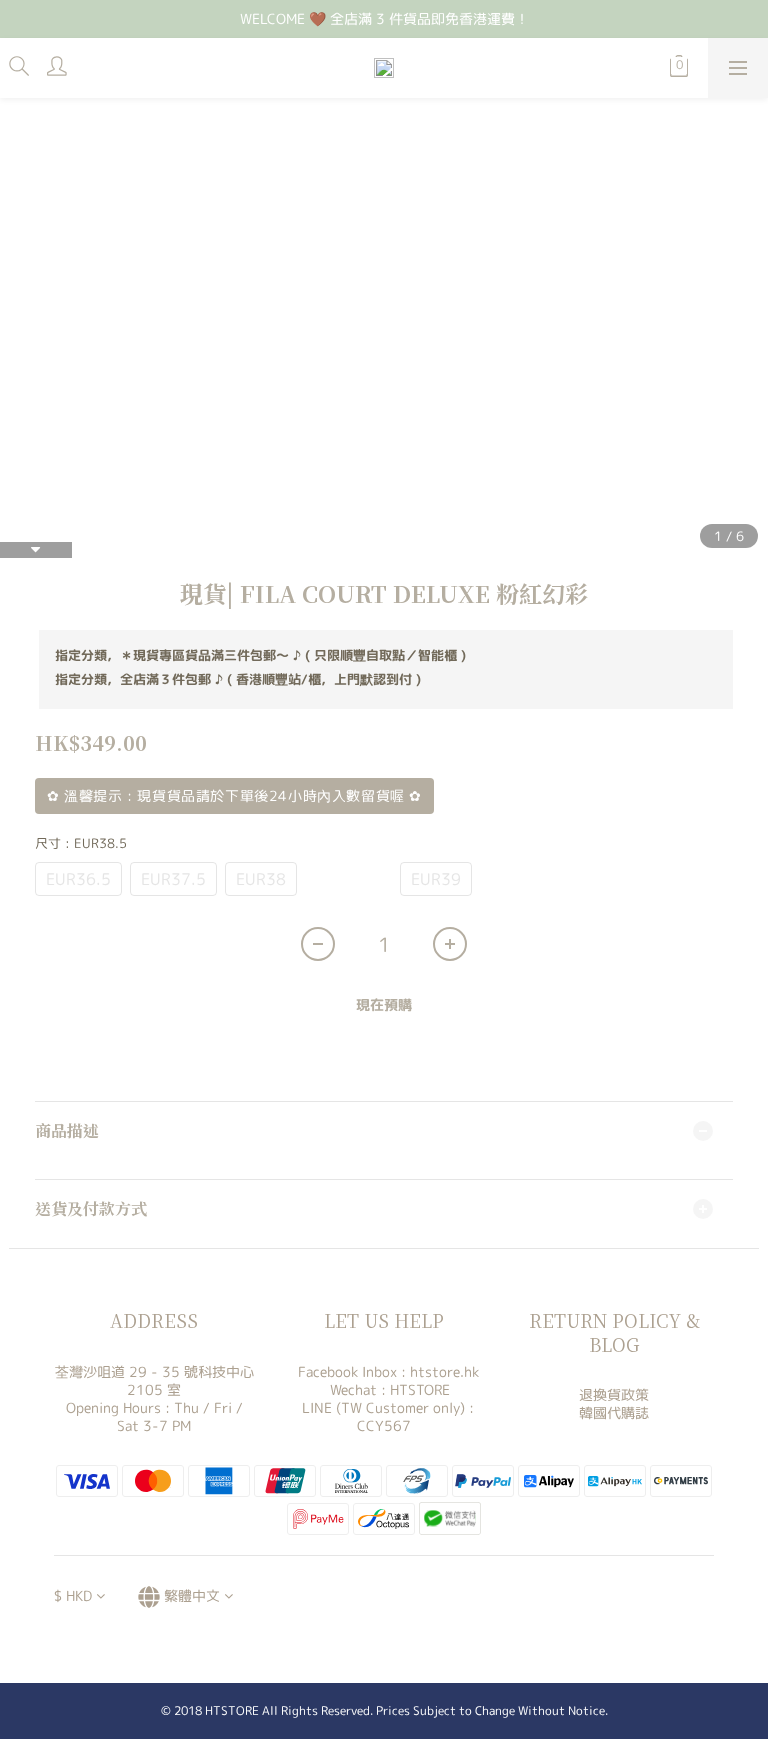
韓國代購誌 (614, 1412)
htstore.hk (444, 1371)
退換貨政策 (614, 1394)
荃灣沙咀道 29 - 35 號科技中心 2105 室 (154, 1380)
